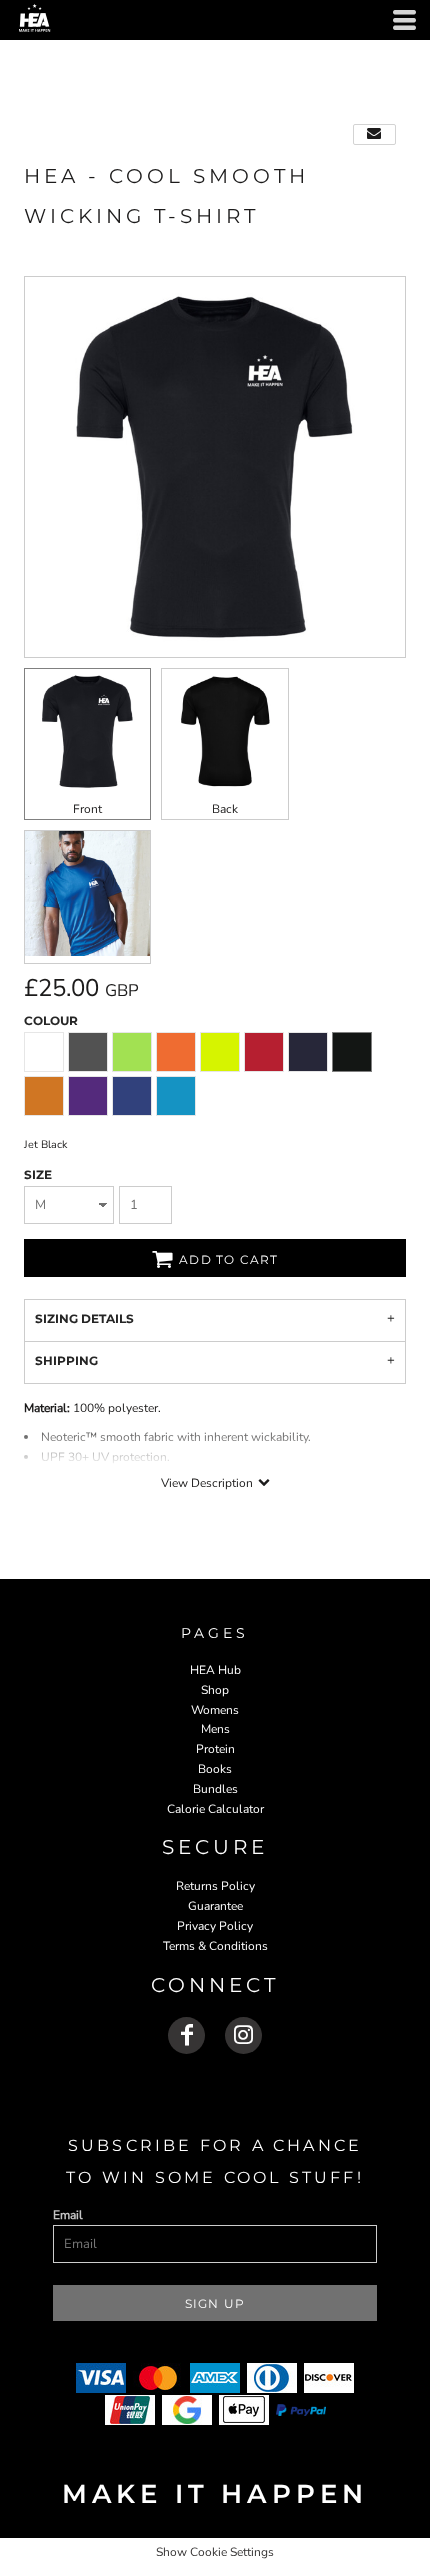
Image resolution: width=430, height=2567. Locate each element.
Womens (215, 1710)
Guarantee (215, 1906)
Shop (215, 1690)
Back (225, 809)
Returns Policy (215, 1886)
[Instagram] (243, 2035)
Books (215, 1769)
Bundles (215, 1789)
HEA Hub (215, 1670)
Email (68, 2215)
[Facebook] (186, 2035)
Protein (215, 1749)
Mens (215, 1729)
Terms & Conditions (215, 1946)
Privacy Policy (215, 1926)
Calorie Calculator (215, 1809)
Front (87, 809)
